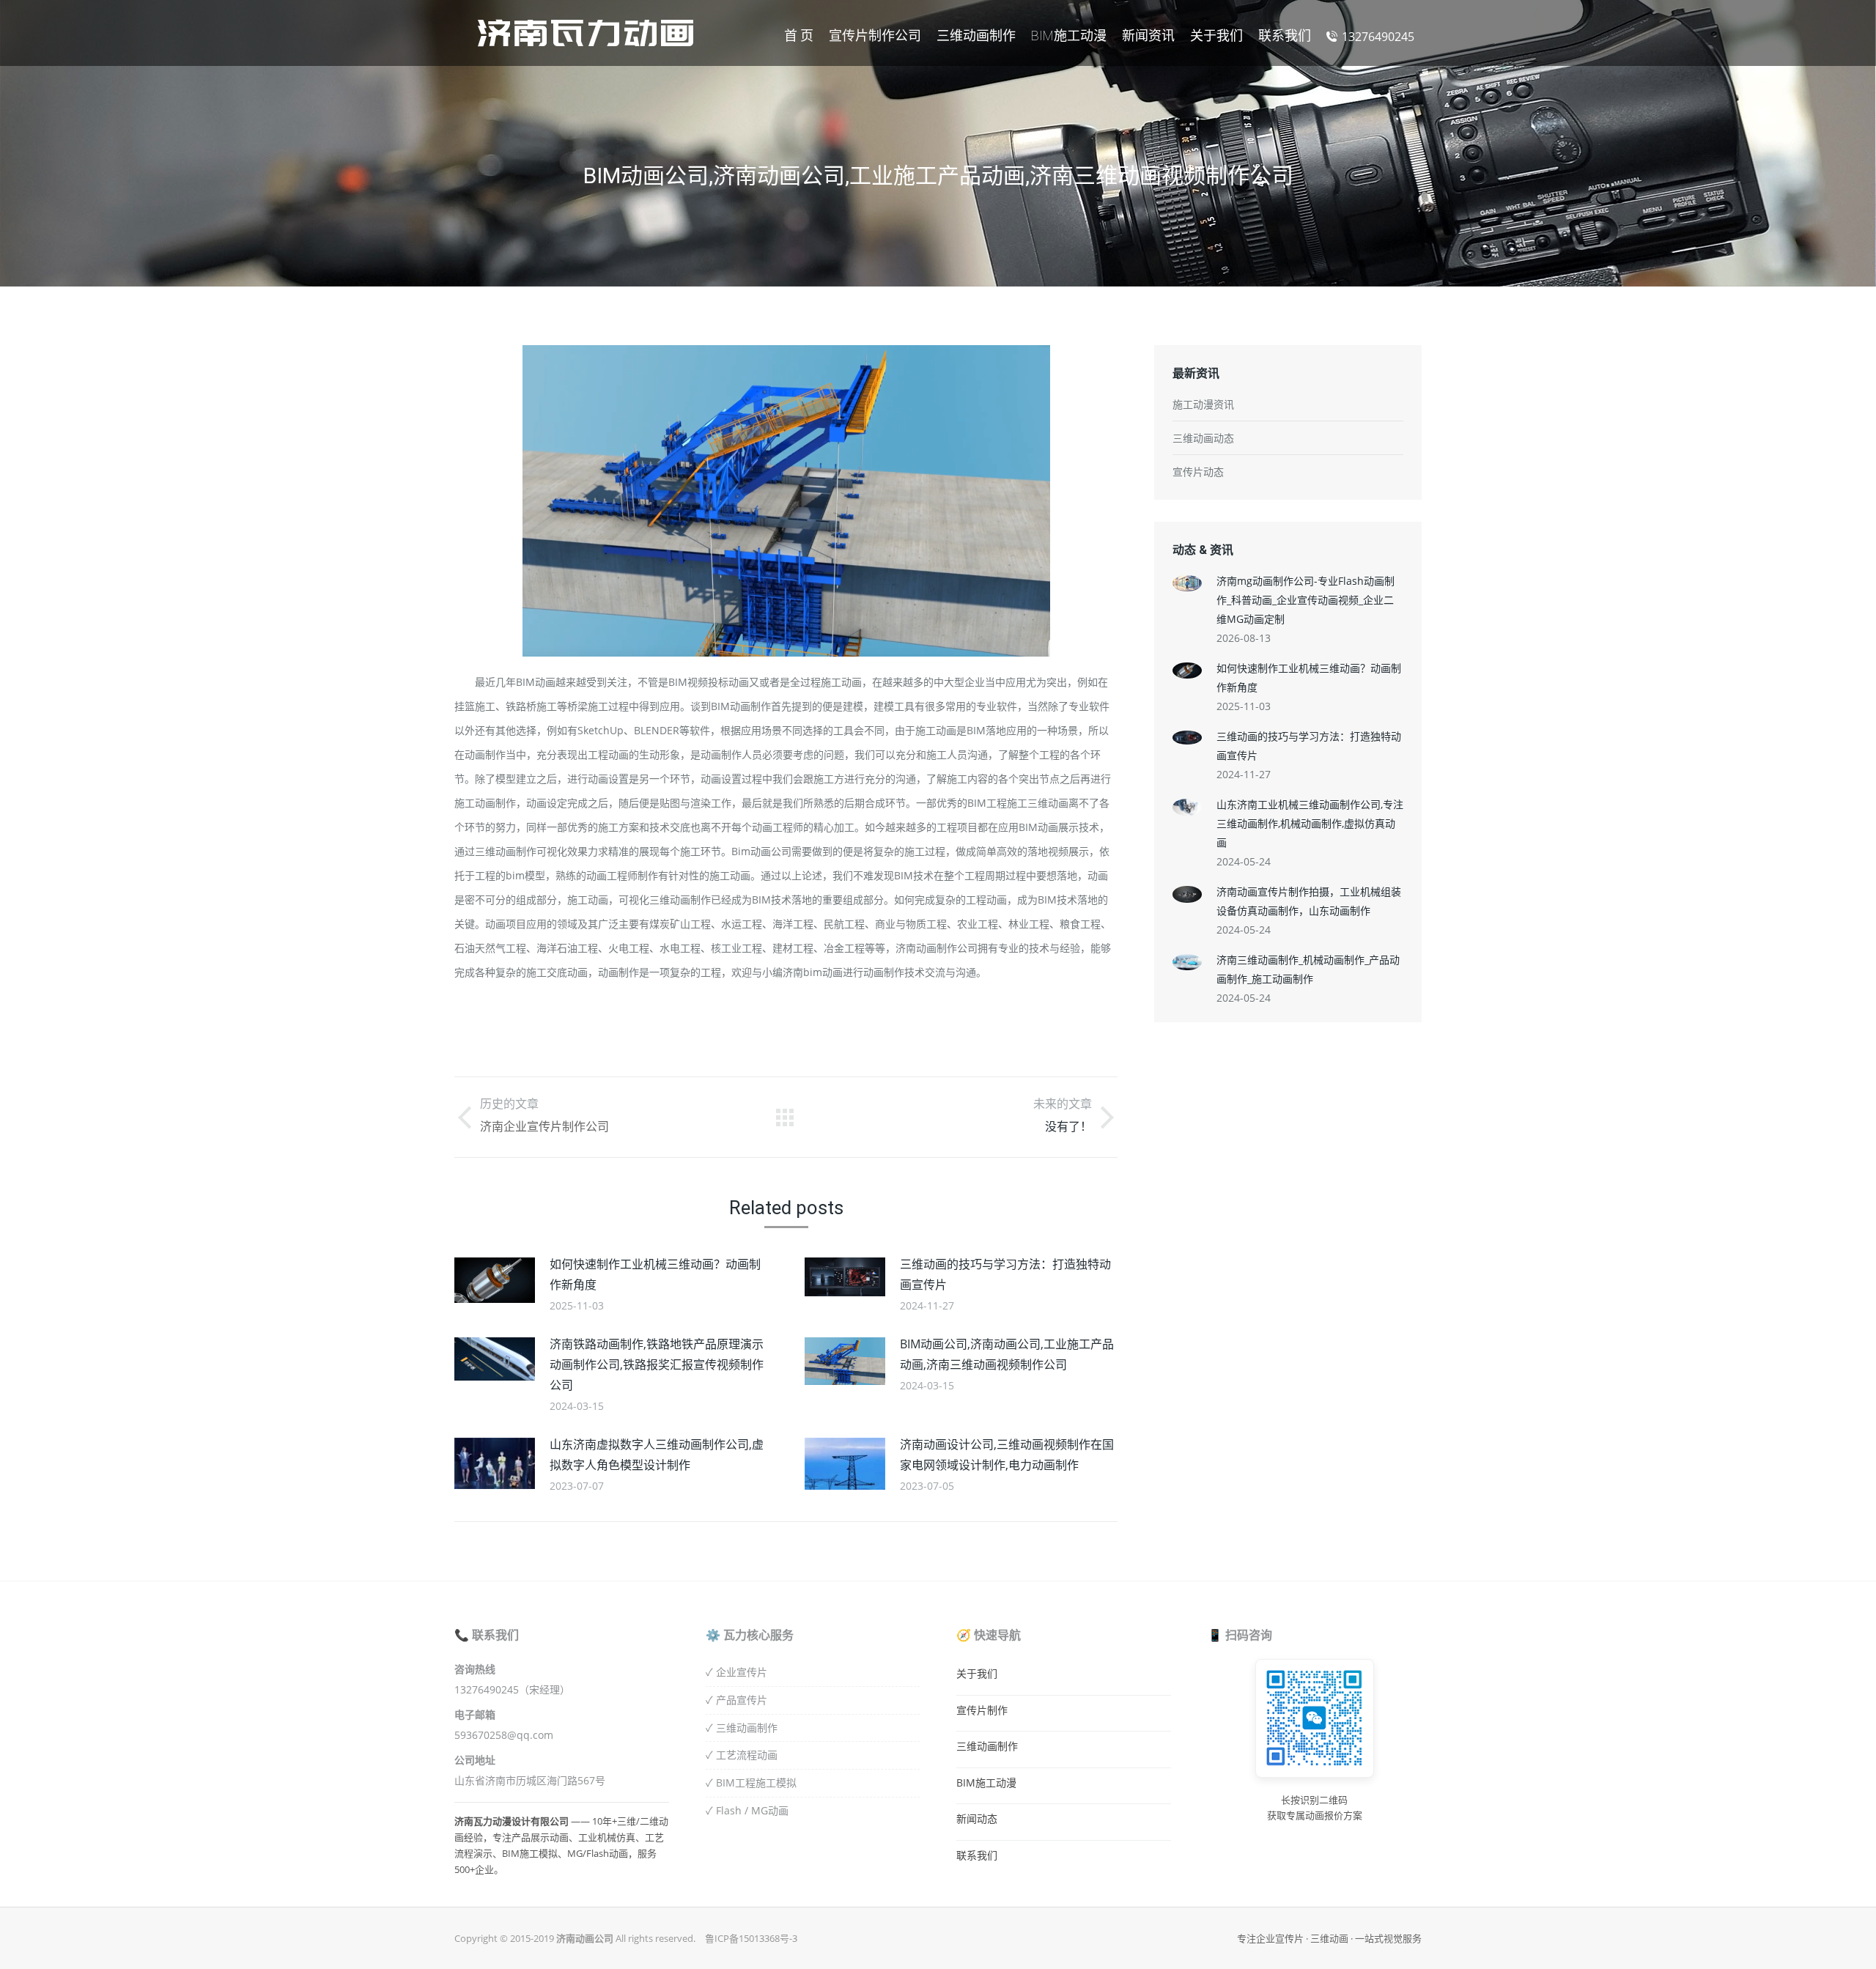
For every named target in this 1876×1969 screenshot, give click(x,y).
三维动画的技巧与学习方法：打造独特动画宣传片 (1005, 1274)
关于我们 (977, 1673)
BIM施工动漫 (986, 1783)
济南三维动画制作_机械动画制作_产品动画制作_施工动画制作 (1308, 969)
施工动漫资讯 (1203, 404)
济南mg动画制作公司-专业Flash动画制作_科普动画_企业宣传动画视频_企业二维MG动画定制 (1306, 600)
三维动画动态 (1203, 438)
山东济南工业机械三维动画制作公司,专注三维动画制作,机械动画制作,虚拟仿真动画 (1310, 823)
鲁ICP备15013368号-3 (751, 1938)
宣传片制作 (982, 1710)
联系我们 (977, 1855)
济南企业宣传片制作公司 (544, 1127)
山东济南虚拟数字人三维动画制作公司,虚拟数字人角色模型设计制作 (657, 1455)
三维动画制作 (987, 1746)
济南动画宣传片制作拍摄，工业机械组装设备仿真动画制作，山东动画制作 (1309, 901)
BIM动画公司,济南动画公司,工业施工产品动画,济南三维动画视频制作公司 (1007, 1354)
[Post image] (495, 1280)
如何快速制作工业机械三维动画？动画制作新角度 (655, 1274)
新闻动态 (977, 1818)
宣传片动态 (1198, 472)
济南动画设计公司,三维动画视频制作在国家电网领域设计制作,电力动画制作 (1007, 1455)
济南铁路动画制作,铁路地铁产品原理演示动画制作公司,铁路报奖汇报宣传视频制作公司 (657, 1364)
